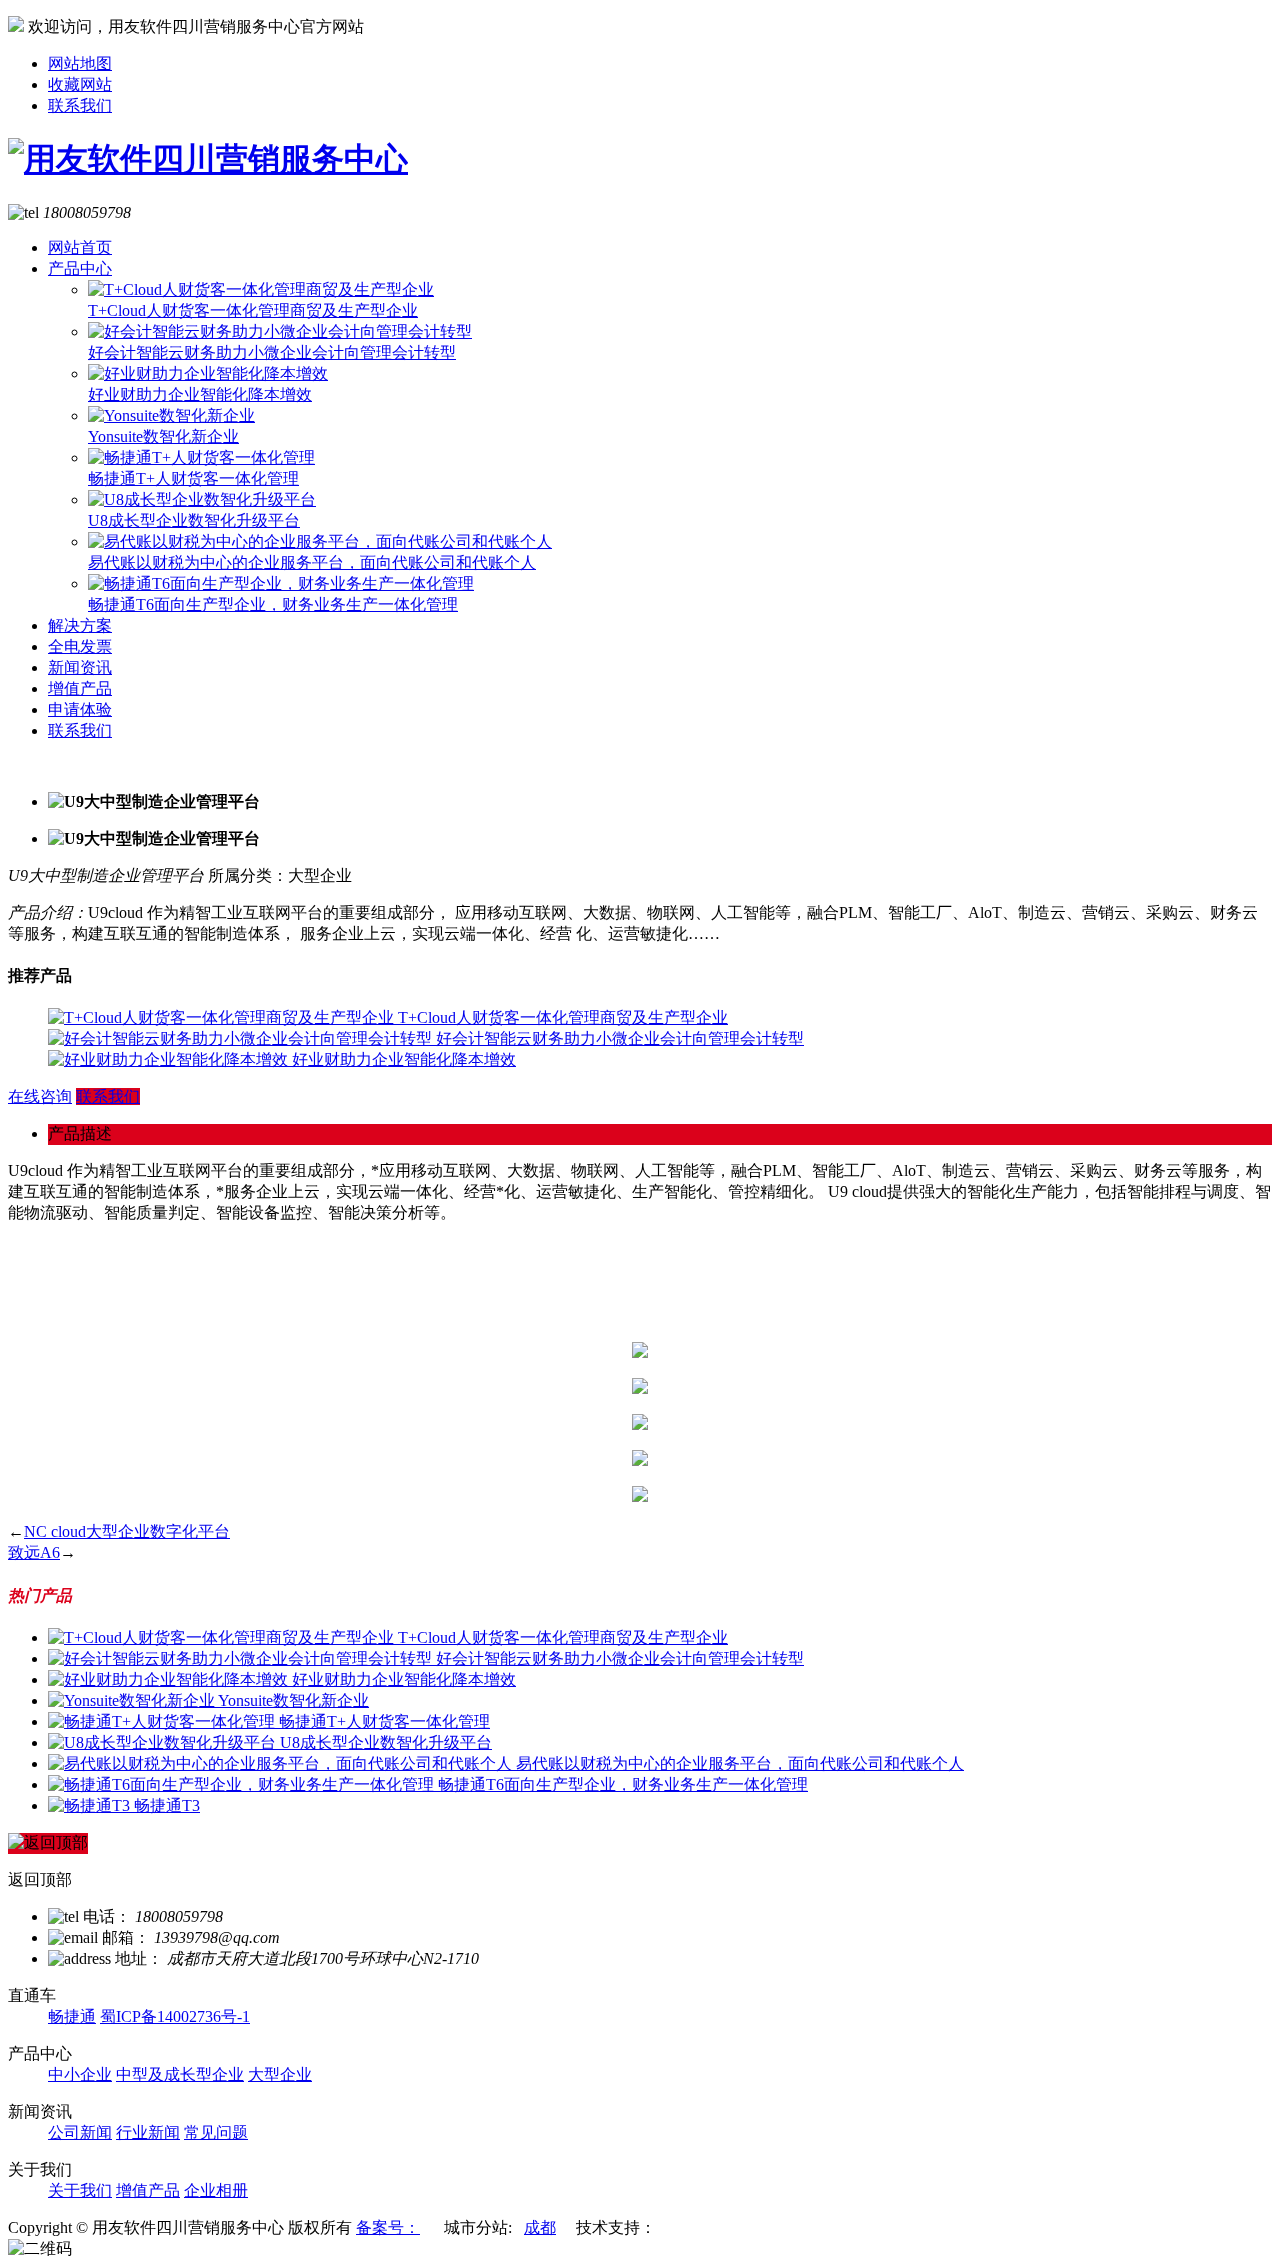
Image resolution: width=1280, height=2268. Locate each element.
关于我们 (80, 2190)
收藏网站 (80, 84)
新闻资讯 (80, 667)
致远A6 (34, 1552)
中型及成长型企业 (180, 2074)
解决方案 (80, 625)
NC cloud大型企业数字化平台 (127, 1531)
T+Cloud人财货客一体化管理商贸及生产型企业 (253, 310)
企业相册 (216, 2190)
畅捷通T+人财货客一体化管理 (193, 478)
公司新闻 (80, 2132)
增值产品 (80, 688)
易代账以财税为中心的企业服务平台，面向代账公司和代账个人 (312, 562)
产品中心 (80, 268)
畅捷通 (72, 2016)
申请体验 (80, 709)
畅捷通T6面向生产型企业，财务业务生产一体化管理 (273, 604)
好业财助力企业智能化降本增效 (200, 394)
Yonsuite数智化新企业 (163, 436)
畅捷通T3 (167, 1805)
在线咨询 (40, 1096)
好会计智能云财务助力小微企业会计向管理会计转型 (272, 352)
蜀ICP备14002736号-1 (175, 2016)
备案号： (388, 2227)
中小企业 (80, 2074)
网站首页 (80, 247)
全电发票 (80, 646)
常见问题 (216, 2132)
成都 (540, 2227)
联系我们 (80, 105)
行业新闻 (148, 2132)
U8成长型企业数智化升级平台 (194, 520)
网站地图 (80, 63)
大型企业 (280, 2074)
